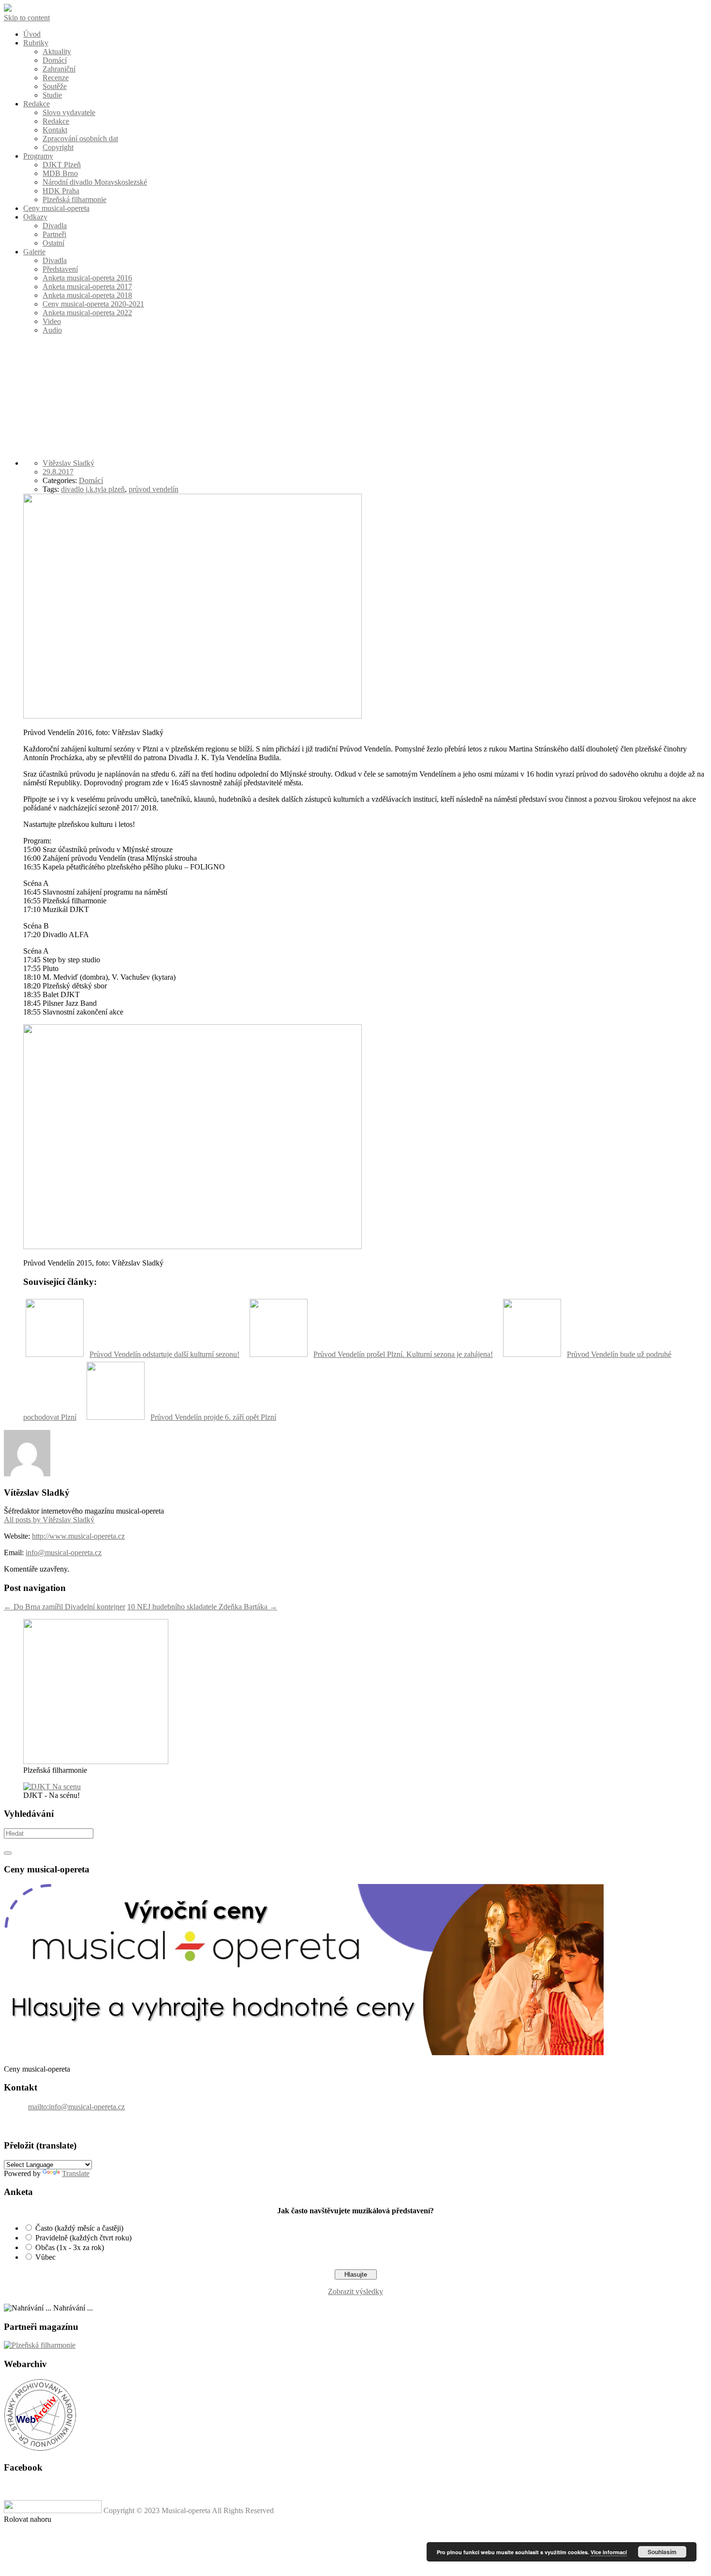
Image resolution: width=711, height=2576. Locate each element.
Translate (76, 2173)
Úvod (32, 34)
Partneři (54, 234)
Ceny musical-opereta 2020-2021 (93, 304)
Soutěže (55, 86)
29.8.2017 (58, 472)
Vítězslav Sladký (68, 463)
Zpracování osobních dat (80, 139)
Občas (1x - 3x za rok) (70, 2247)
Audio (52, 330)
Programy (38, 156)
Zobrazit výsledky (355, 2291)
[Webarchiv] (40, 2449)
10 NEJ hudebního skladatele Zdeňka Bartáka (202, 1607)
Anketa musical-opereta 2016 (87, 278)
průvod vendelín (154, 489)
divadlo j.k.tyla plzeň (93, 489)
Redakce (37, 104)
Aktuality (57, 52)
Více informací (609, 2552)
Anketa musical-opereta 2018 (87, 295)
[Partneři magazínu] (40, 2345)
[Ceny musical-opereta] (304, 2053)
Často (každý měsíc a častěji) (79, 2228)
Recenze (56, 78)
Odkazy (35, 217)
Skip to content (27, 18)
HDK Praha (61, 191)
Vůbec (45, 2257)
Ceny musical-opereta (56, 208)
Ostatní (53, 243)
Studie (52, 95)
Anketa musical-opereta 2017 (87, 287)
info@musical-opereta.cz (64, 1553)
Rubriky (36, 43)
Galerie (34, 252)
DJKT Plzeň (62, 165)
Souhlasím (662, 2552)
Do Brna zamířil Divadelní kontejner (65, 1607)
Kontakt (55, 130)
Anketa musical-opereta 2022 (87, 313)
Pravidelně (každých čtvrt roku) (83, 2238)
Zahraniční (59, 69)
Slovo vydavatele (69, 112)
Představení (60, 269)
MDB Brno (60, 173)
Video (52, 321)
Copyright (58, 147)
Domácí (55, 60)
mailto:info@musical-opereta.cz (76, 2107)
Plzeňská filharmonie (74, 199)
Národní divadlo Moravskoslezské (95, 182)
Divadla (55, 226)
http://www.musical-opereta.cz (78, 1536)
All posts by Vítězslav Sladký (49, 1520)
